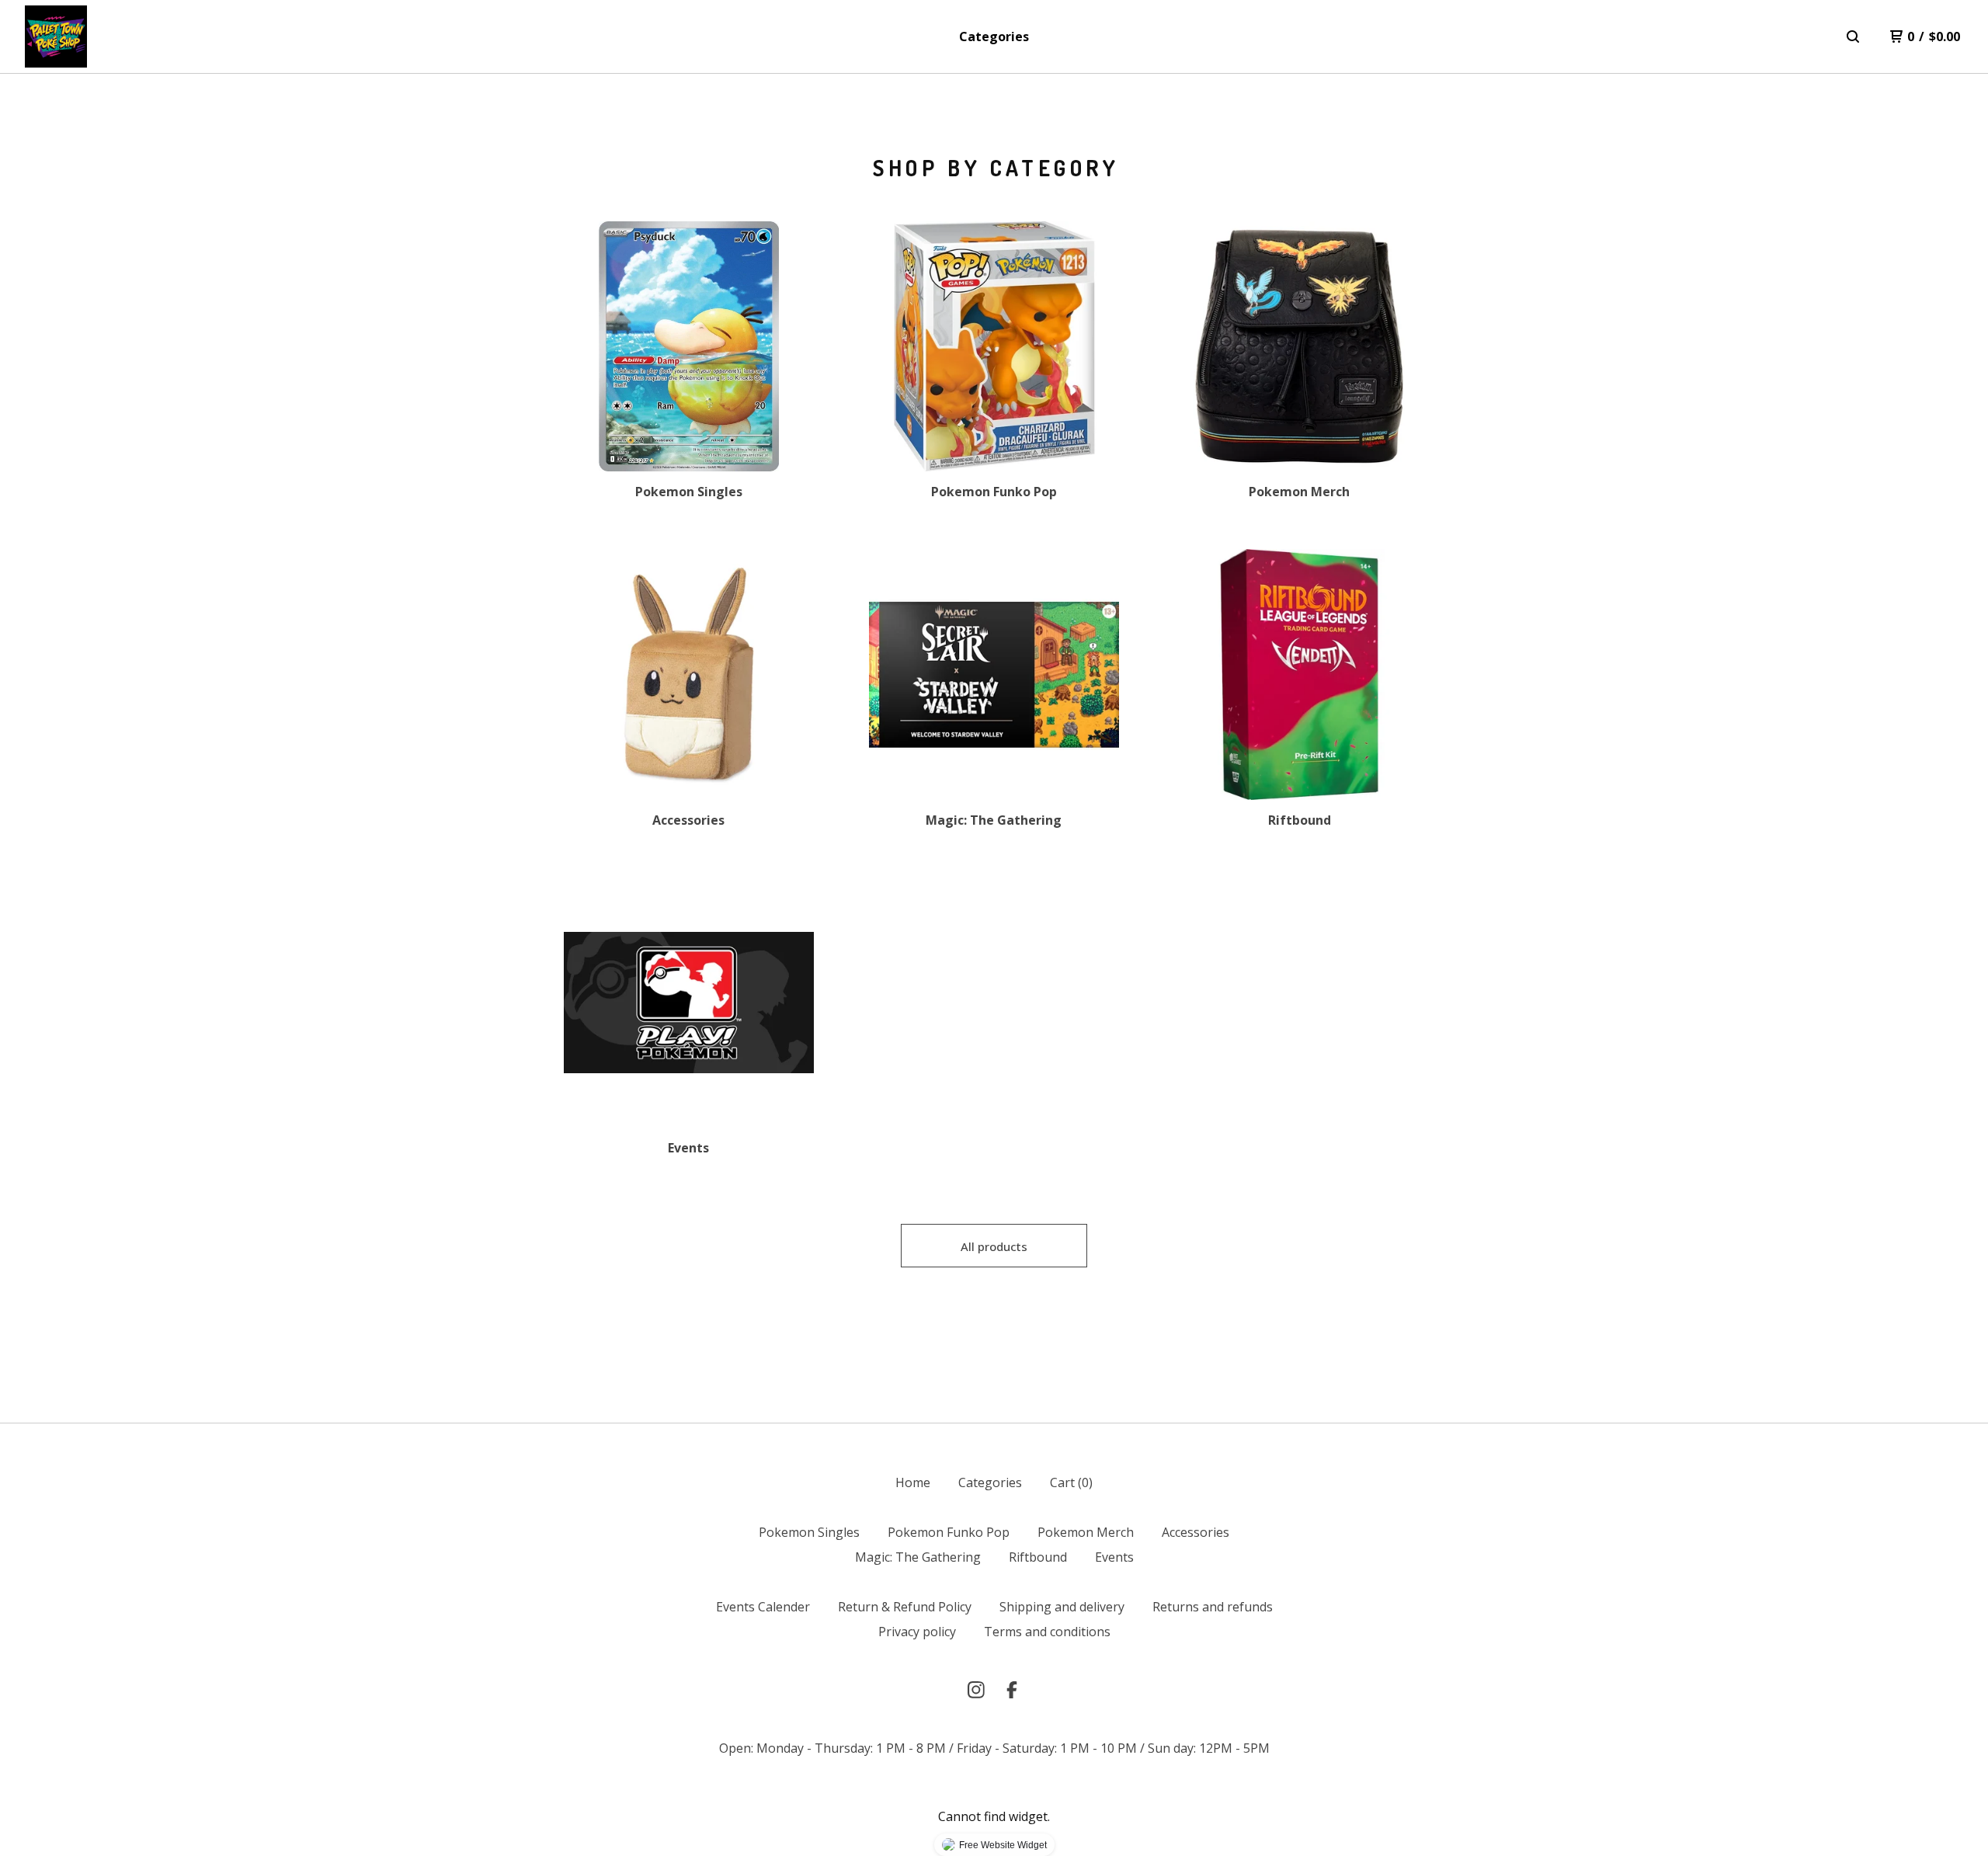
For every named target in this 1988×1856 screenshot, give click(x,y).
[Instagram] (976, 1690)
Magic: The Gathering (918, 1557)
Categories (994, 36)
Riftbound (1038, 1557)
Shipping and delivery (1062, 1607)
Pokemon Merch (1086, 1532)
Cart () (1071, 1482)
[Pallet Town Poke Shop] (56, 36)
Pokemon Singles (809, 1532)
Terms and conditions (1047, 1632)
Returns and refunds (1213, 1607)
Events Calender (763, 1607)
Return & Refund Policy (905, 1607)
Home (913, 1482)
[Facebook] (1012, 1690)
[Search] (1853, 36)
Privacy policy (917, 1632)
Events (1114, 1557)
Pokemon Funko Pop (949, 1532)
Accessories (1196, 1532)
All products (994, 1246)
